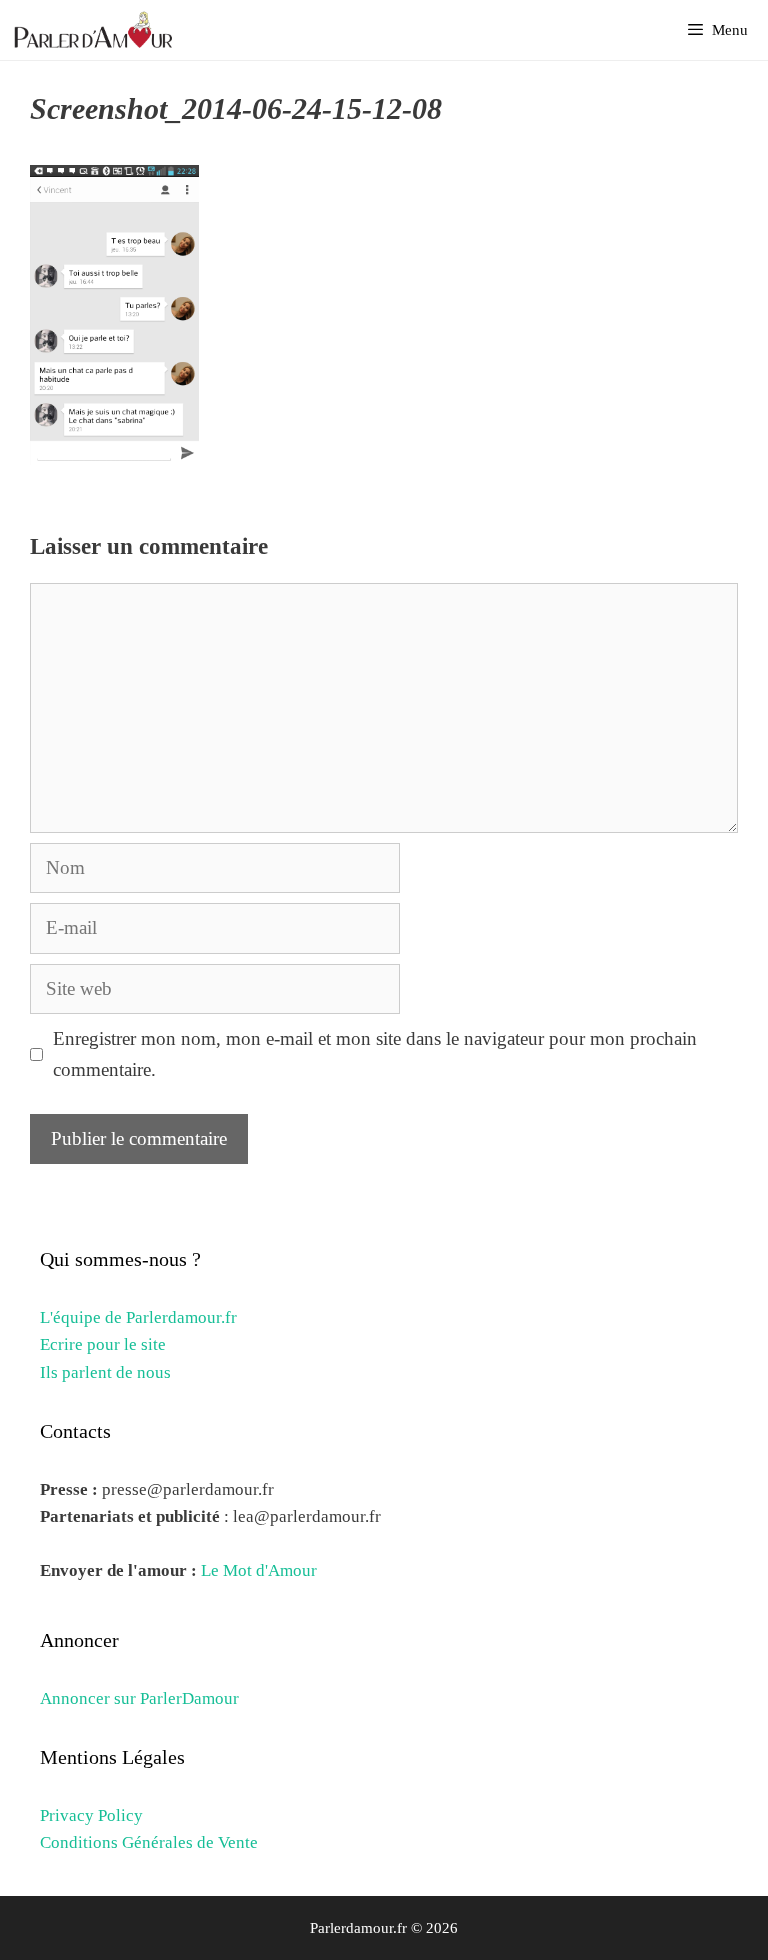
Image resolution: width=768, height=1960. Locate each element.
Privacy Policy (91, 1815)
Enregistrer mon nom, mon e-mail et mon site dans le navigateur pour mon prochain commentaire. (375, 1053)
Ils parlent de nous (105, 1372)
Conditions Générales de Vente (149, 1842)
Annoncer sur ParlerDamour (139, 1698)
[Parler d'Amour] (96, 30)
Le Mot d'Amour (259, 1570)
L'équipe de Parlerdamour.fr (138, 1317)
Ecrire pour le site (103, 1344)
